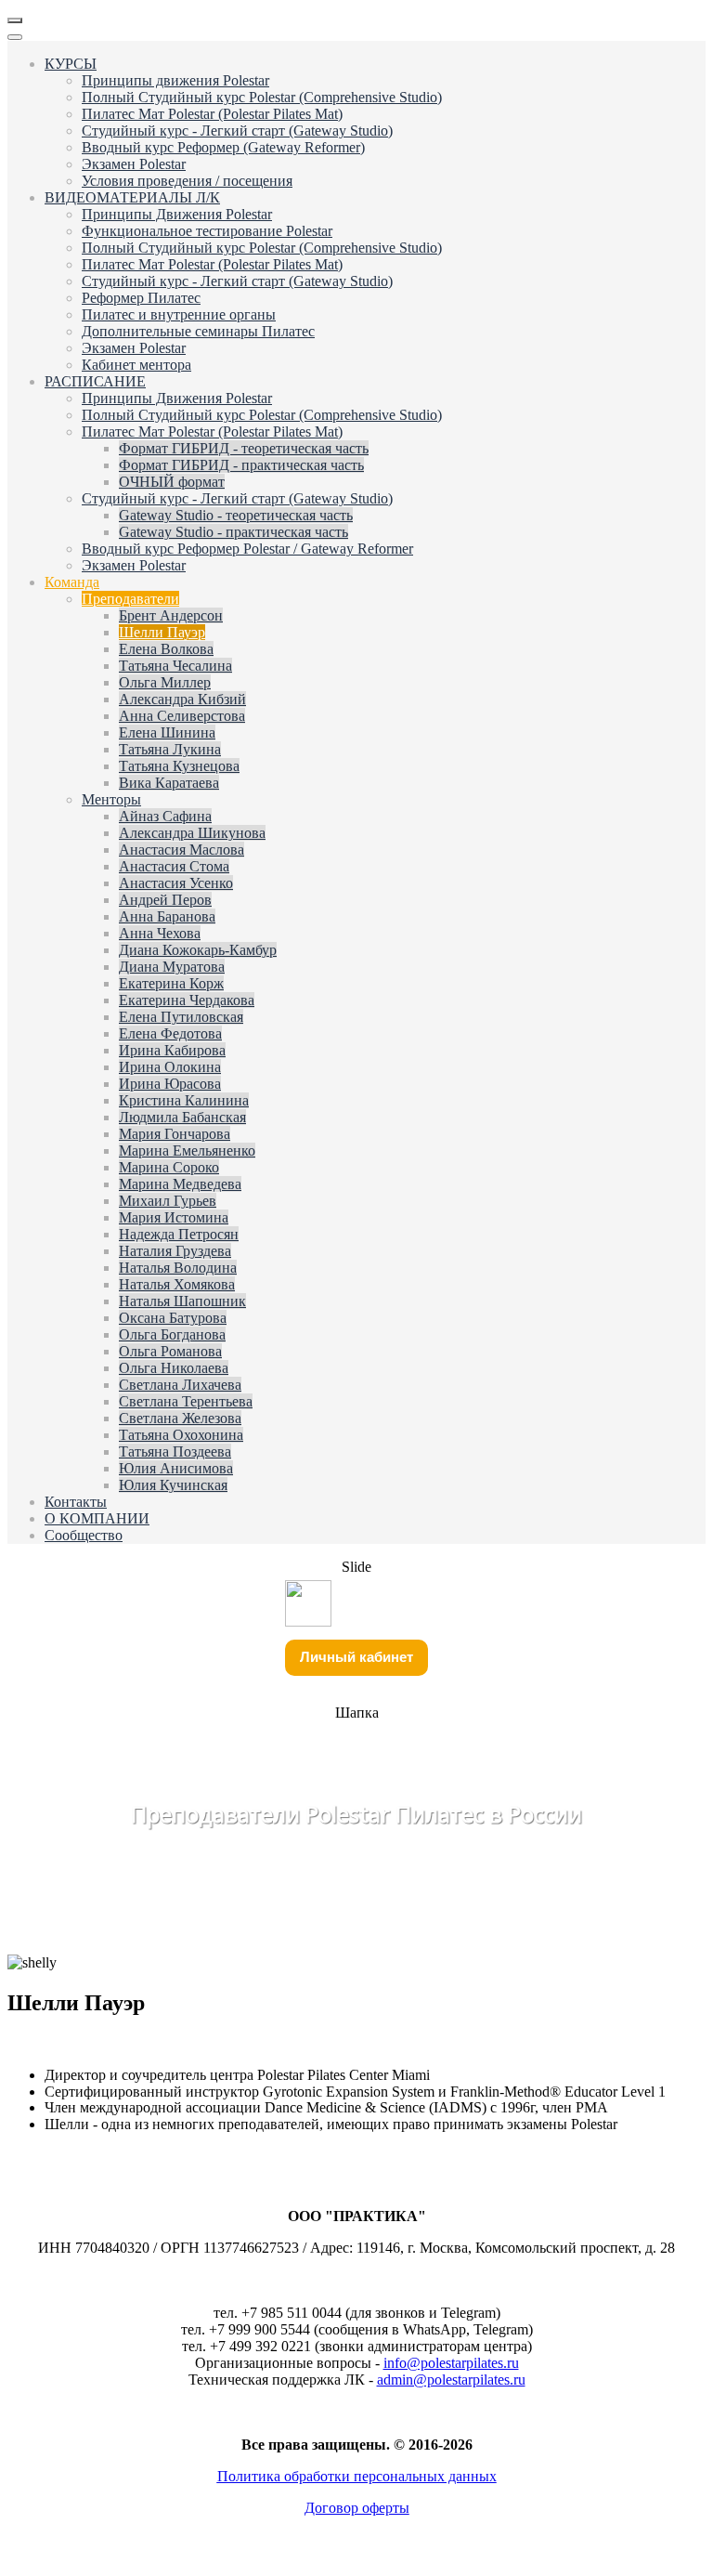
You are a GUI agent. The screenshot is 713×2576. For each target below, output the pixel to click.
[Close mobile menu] (15, 37)
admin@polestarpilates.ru (451, 2380)
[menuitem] (71, 64)
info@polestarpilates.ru (451, 2363)
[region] (356, 1782)
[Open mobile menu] (15, 20)
